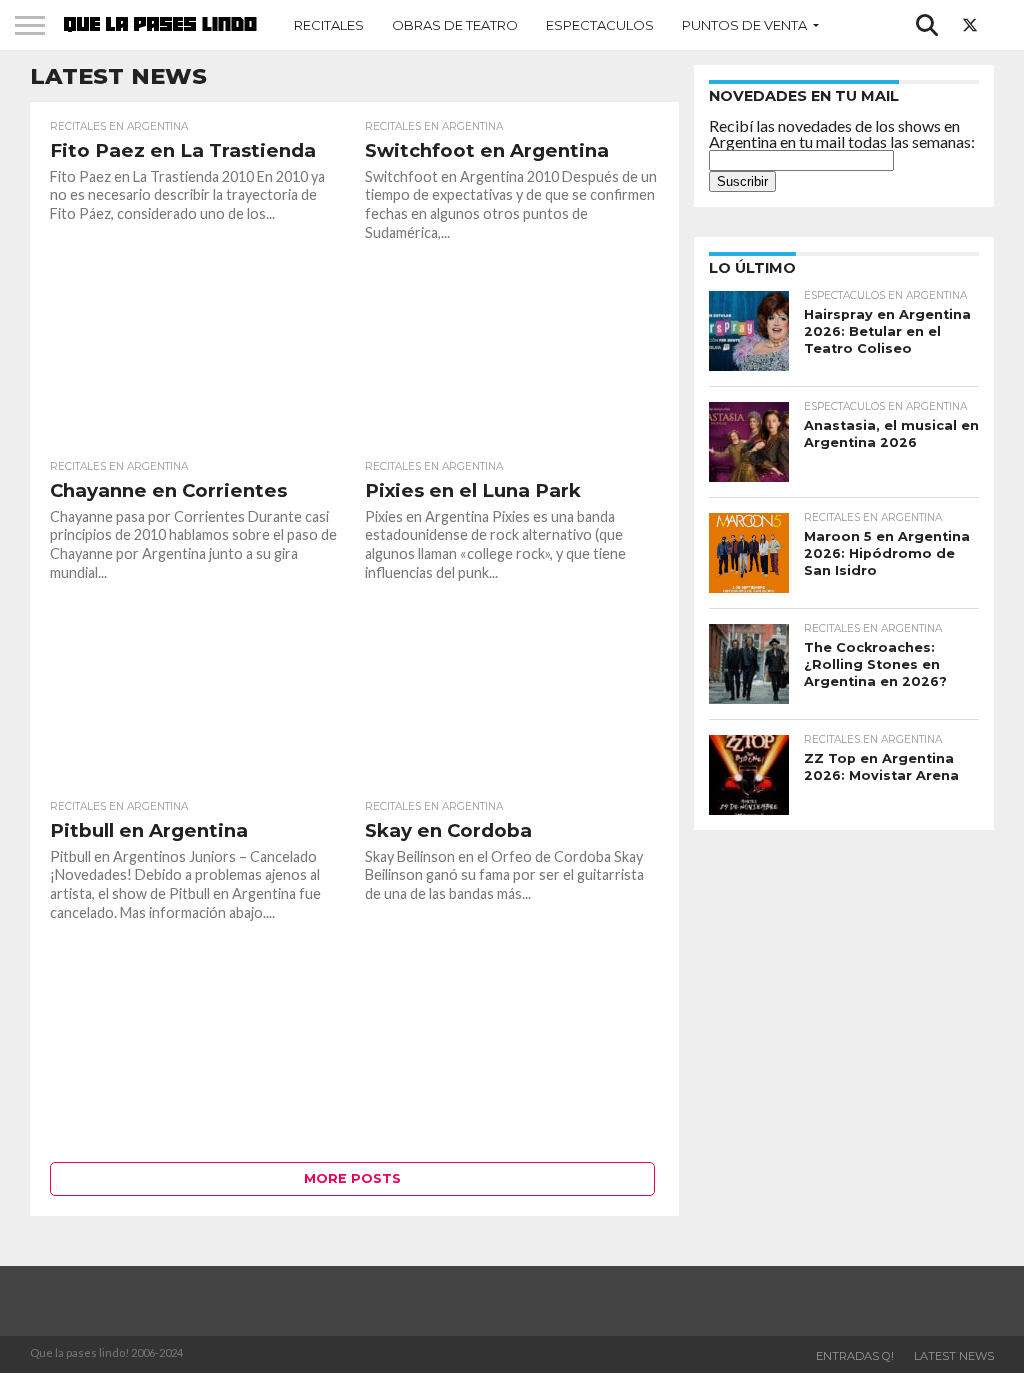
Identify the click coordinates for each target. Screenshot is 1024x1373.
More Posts (352, 1178)
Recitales (329, 25)
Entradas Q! (855, 1356)
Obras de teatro (455, 25)
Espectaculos (600, 25)
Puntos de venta (744, 25)
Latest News (954, 1356)
